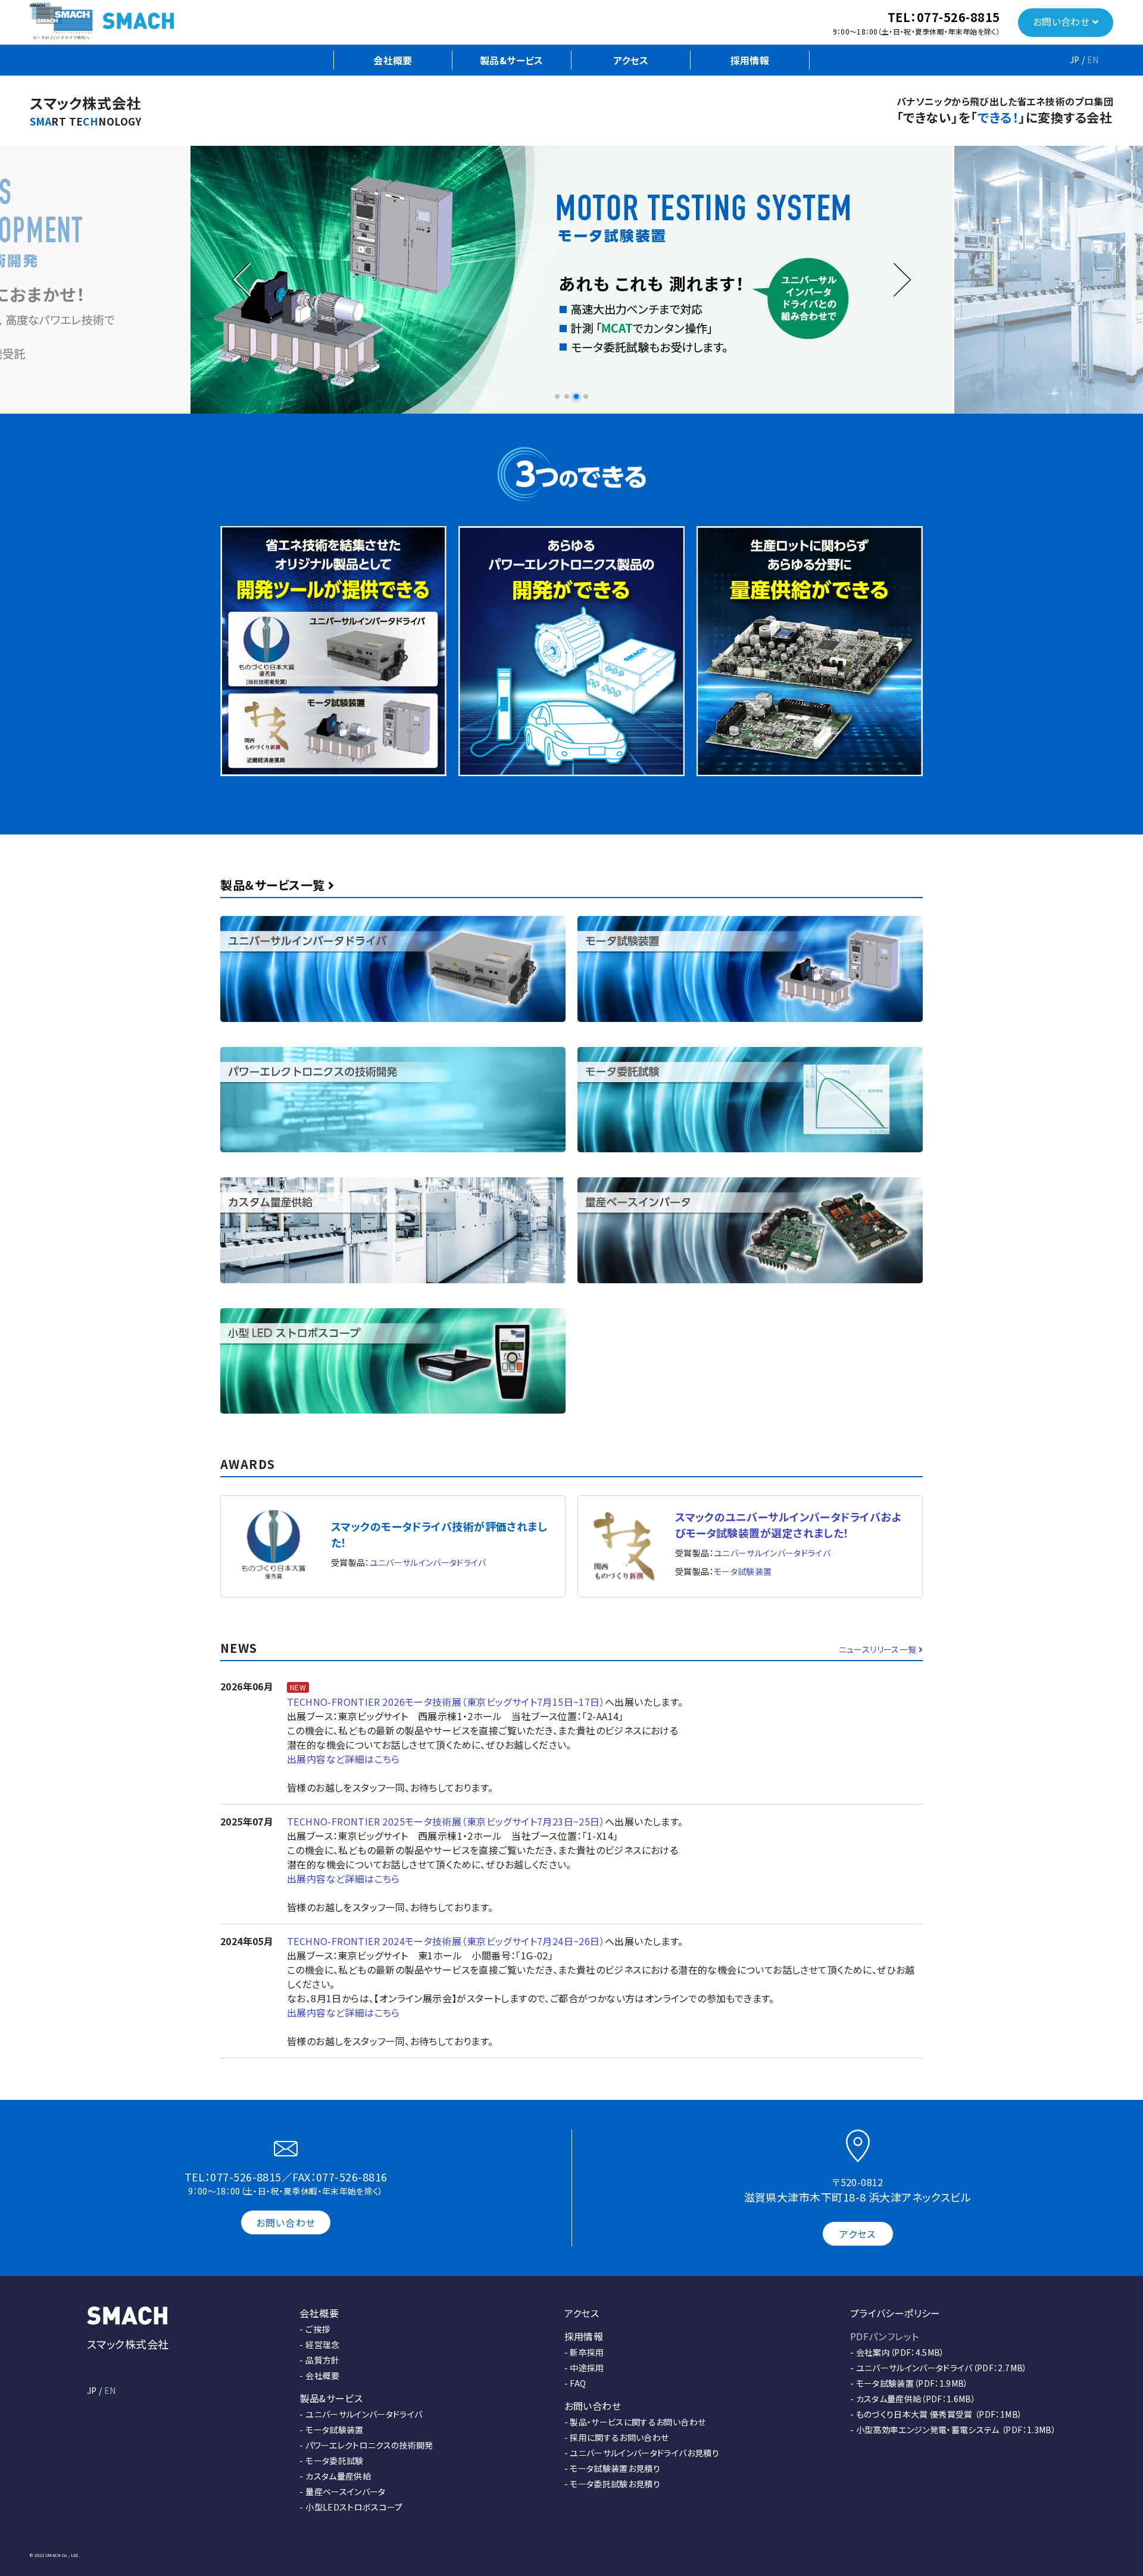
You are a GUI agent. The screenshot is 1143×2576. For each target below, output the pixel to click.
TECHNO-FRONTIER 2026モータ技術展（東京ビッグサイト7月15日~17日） (446, 1702)
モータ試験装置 (743, 1571)
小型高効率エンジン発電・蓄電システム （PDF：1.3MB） (956, 2430)
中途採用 (587, 2368)
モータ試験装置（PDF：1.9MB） (912, 2383)
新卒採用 (587, 2352)
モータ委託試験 (334, 2461)
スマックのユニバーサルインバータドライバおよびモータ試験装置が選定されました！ (788, 1525)
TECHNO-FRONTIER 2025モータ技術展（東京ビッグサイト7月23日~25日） (446, 1821)
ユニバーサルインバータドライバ (428, 1562)
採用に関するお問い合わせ (619, 2437)
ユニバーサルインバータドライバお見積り (644, 2453)
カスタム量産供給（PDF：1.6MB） (916, 2399)
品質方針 (322, 2360)
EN (1093, 60)
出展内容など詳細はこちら (343, 1759)
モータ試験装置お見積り (615, 2468)
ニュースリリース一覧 (879, 1649)
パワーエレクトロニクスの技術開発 (369, 2445)
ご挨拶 (318, 2329)
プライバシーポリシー (895, 2313)
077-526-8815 (958, 17)
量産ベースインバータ (346, 2491)
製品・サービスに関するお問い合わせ (638, 2422)
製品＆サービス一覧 (274, 885)
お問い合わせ (1063, 21)
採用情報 (750, 60)
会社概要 (393, 60)
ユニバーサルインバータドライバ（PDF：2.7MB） (942, 2368)
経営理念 (322, 2344)
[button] (557, 396)
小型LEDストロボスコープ (354, 2507)
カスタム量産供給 (338, 2476)
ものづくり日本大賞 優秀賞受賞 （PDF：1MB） (939, 2414)
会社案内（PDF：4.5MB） (900, 2352)
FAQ (578, 2383)
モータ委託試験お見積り (615, 2484)
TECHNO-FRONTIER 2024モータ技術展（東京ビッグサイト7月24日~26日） (446, 1941)
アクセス (631, 60)
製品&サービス (512, 60)
